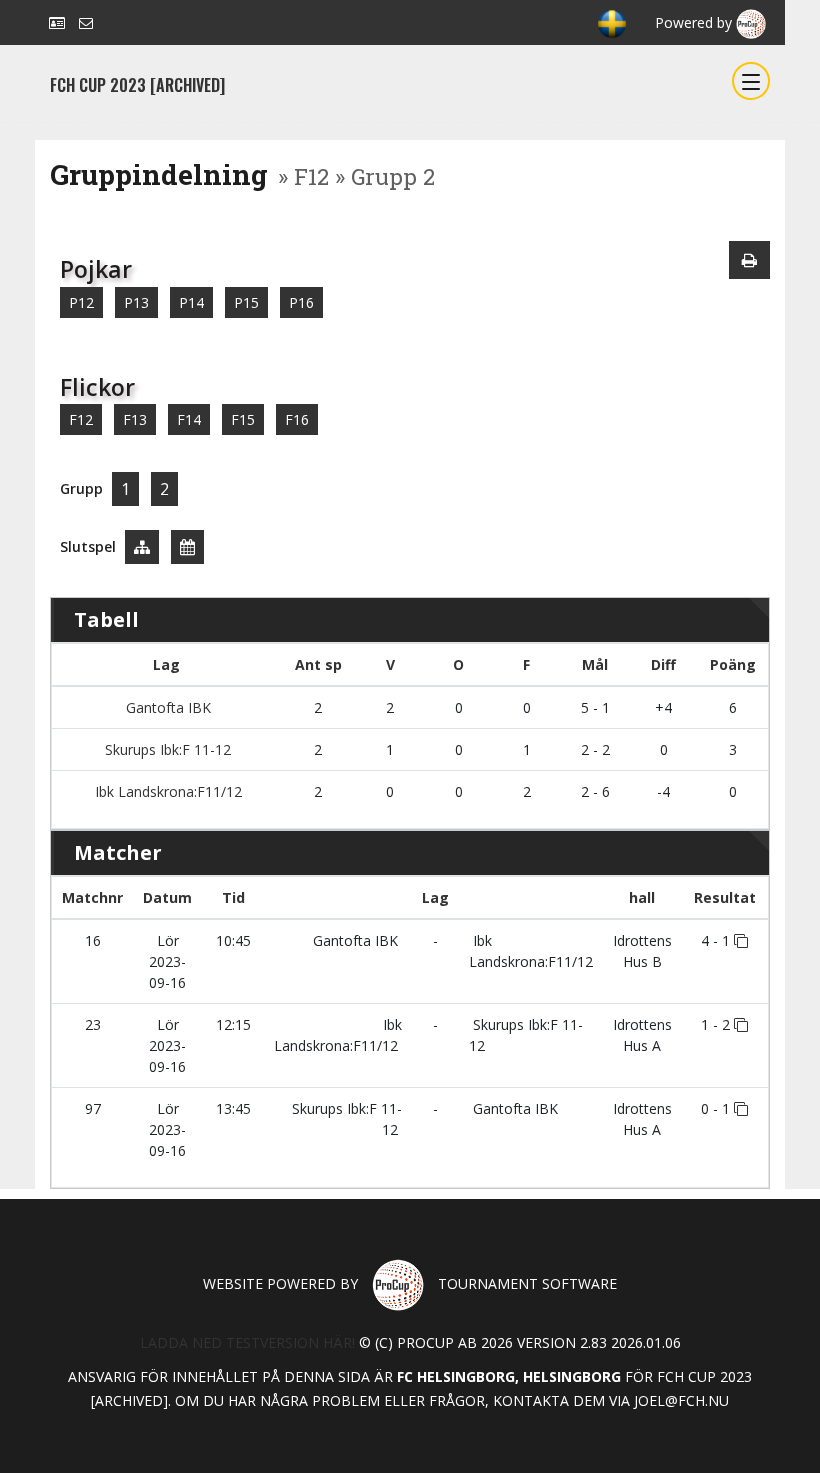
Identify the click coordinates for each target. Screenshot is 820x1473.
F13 (135, 419)
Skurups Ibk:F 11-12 (166, 749)
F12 (81, 419)
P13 (136, 302)
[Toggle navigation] (751, 81)
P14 (191, 302)
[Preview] (749, 260)
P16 (301, 302)
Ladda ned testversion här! (247, 1342)
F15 (243, 419)
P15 (246, 302)
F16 (297, 419)
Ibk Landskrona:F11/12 (166, 791)
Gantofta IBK (166, 707)
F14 (189, 419)
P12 (81, 302)
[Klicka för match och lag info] (741, 941)
